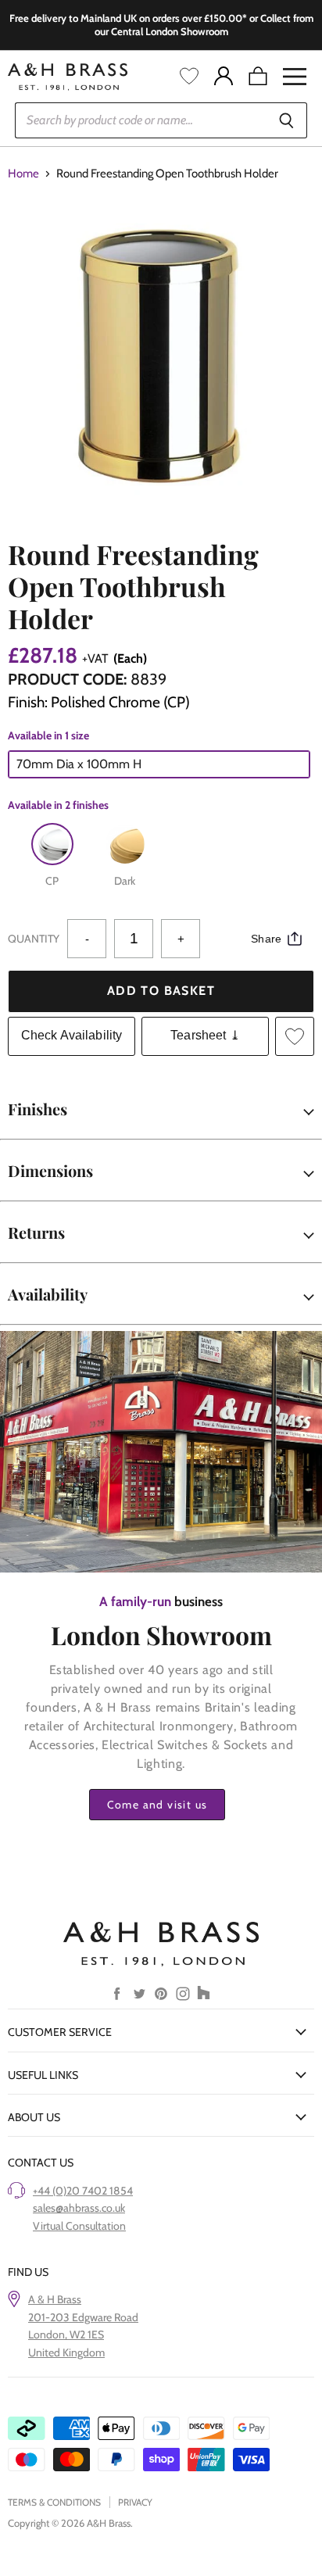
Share (266, 939)
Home (23, 174)
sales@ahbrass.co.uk (79, 2208)
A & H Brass (55, 2299)
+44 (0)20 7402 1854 (83, 2191)
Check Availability (72, 1035)
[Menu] (295, 77)
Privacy (135, 2502)
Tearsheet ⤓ (205, 1035)
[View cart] (258, 77)
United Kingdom (66, 2352)
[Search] (286, 120)
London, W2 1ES (66, 2334)
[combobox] (140, 120)
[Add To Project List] (295, 1036)
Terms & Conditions (54, 2502)
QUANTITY (34, 939)
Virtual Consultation (79, 2226)
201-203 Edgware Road (83, 2317)
